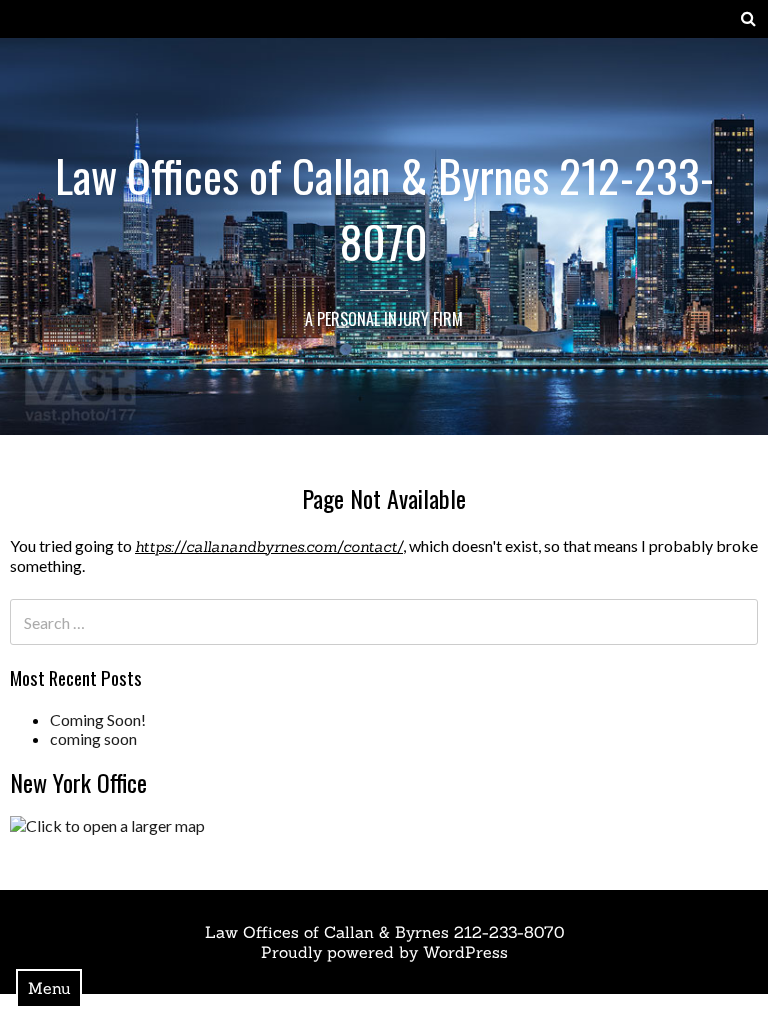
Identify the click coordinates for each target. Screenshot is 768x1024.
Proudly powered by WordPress (384, 952)
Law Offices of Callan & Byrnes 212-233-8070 (384, 208)
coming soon (93, 738)
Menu (49, 988)
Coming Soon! (98, 719)
